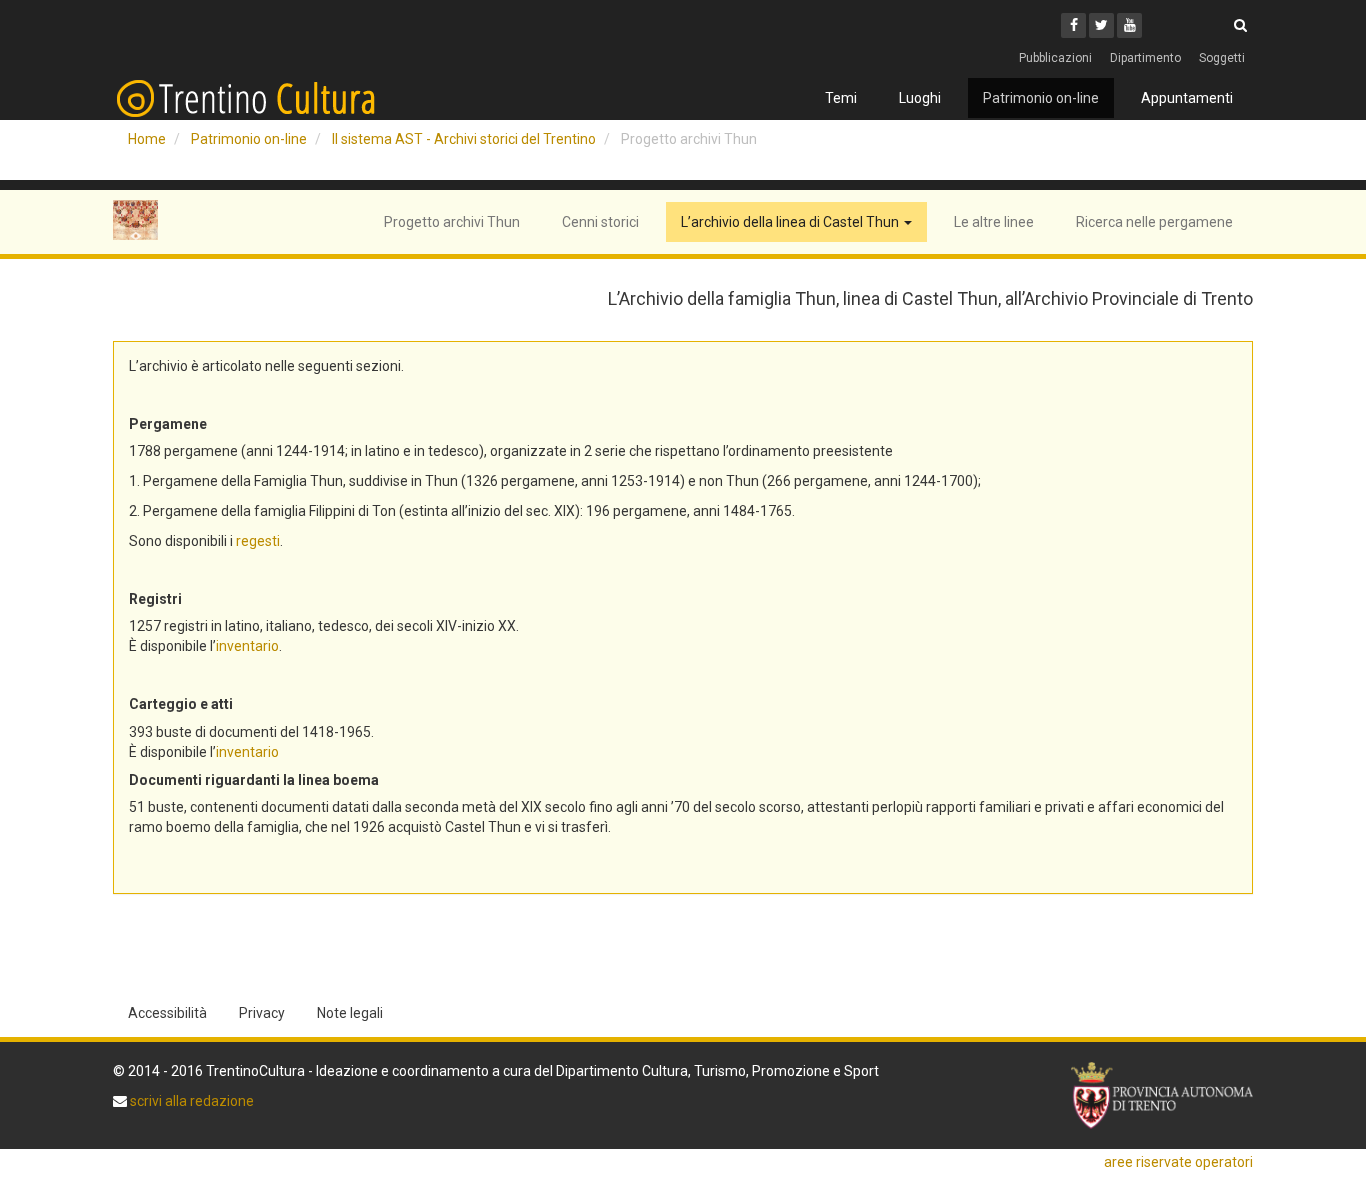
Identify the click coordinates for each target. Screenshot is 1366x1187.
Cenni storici (600, 222)
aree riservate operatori (1178, 1162)
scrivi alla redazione (190, 1101)
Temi (841, 98)
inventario (247, 646)
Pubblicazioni (1055, 58)
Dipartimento (1145, 58)
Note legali (350, 1013)
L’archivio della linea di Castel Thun (791, 222)
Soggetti (1222, 58)
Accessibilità (167, 1013)
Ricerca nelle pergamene (1154, 222)
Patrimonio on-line (1041, 98)
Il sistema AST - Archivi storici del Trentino (464, 139)
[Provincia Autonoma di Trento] (1162, 1095)
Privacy (262, 1013)
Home (147, 139)
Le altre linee (994, 222)
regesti (258, 541)
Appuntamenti (1187, 98)
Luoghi (920, 98)
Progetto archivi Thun (452, 222)
